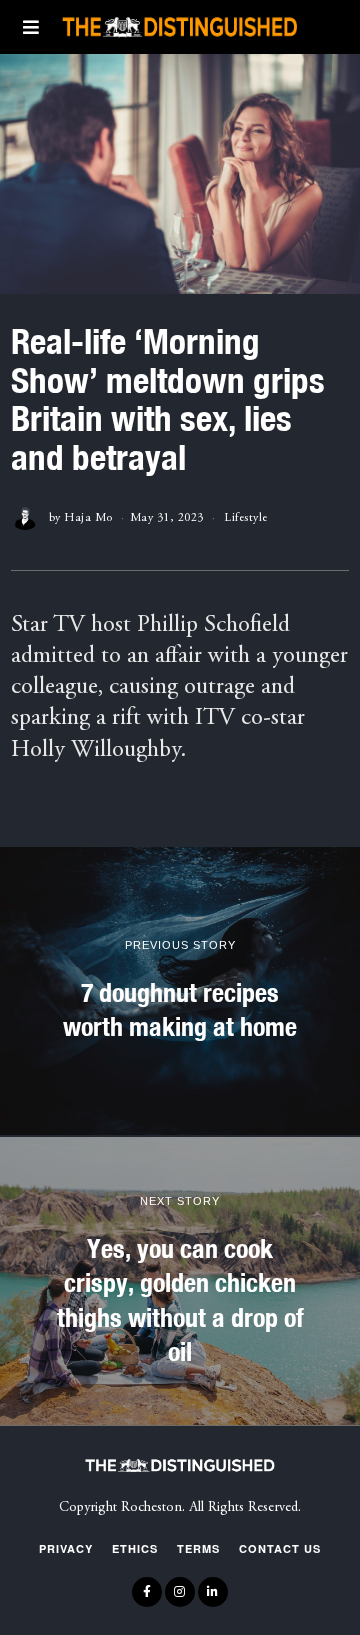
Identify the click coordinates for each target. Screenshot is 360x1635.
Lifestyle (246, 518)
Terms (198, 1548)
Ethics (135, 1548)
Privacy (66, 1548)
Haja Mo (88, 518)
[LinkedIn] (213, 1592)
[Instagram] (180, 1592)
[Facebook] (147, 1592)
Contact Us (280, 1548)
